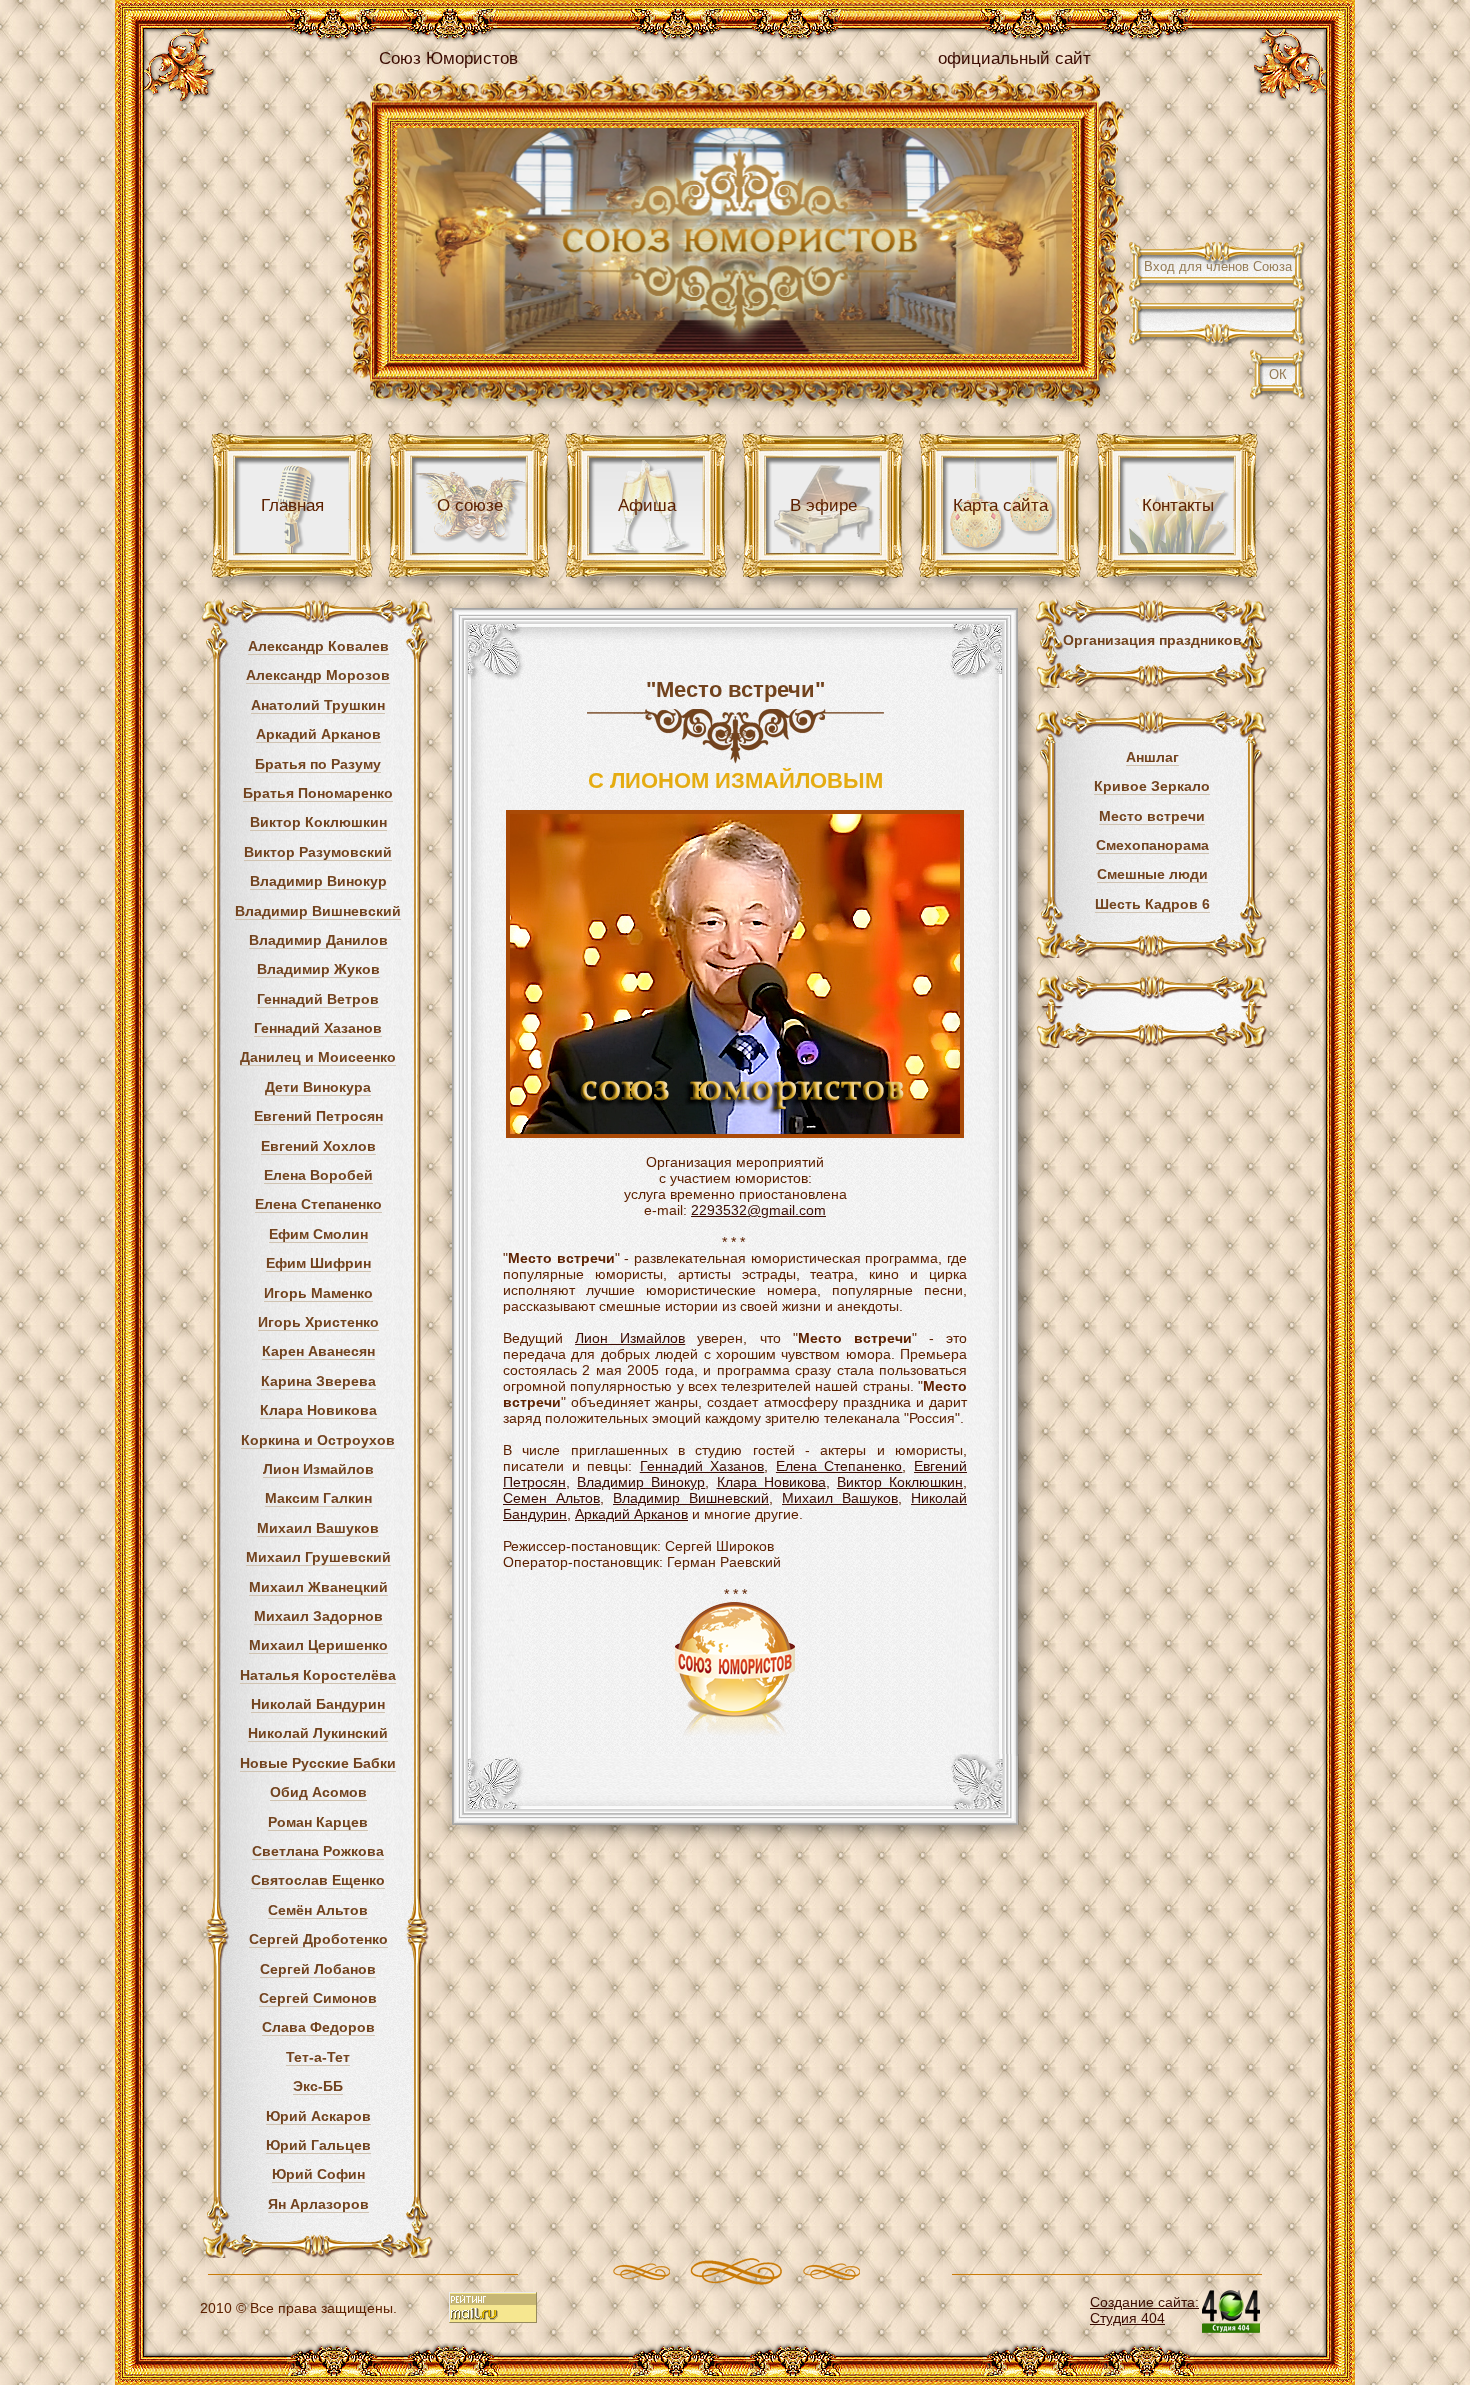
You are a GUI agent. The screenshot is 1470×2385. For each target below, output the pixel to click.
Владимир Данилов (318, 940)
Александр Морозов (318, 675)
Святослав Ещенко (318, 1880)
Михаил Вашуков (318, 1528)
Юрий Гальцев (318, 2145)
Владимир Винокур (318, 881)
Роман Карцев (318, 1822)
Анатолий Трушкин (318, 705)
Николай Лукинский (318, 1733)
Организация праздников (1152, 640)
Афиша (647, 505)
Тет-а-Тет (318, 2057)
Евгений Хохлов (318, 1146)
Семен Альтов (551, 1498)
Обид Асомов (318, 1792)
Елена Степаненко (318, 1204)
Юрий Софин (318, 2174)
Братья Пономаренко (318, 793)
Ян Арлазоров (318, 2204)
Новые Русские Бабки (318, 1763)
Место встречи (1152, 816)
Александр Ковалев (318, 646)
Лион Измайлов (318, 1469)
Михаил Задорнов (318, 1616)
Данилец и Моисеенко (318, 1057)
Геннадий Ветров (318, 999)
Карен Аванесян (318, 1351)
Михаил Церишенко (318, 1645)
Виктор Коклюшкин (318, 822)
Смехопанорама (1152, 845)
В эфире (823, 505)
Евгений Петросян (318, 1116)
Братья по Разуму (318, 764)
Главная (292, 505)
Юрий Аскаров (318, 2116)
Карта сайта (1000, 505)
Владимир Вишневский (318, 911)
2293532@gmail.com (758, 1210)
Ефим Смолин (318, 1234)
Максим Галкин (318, 1498)
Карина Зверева (318, 1381)
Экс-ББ (318, 2086)
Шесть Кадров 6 (1152, 904)
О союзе (470, 505)
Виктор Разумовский (318, 852)
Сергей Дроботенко (318, 1939)
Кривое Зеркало (1152, 786)
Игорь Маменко (318, 1293)
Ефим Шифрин (318, 1263)
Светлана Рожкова (318, 1851)
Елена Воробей (318, 1175)
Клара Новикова (318, 1410)
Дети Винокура (318, 1087)
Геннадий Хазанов (318, 1028)
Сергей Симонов (318, 1998)
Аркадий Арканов (318, 734)
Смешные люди (1152, 874)
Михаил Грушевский (318, 1557)
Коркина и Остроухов (318, 1440)
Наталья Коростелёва (318, 1675)
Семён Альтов (318, 1910)
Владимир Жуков (318, 969)
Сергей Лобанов (318, 1969)
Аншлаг (1152, 757)
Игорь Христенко (318, 1322)
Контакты (1178, 505)
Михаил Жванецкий (318, 1587)
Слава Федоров (318, 2027)
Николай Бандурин (318, 1704)
